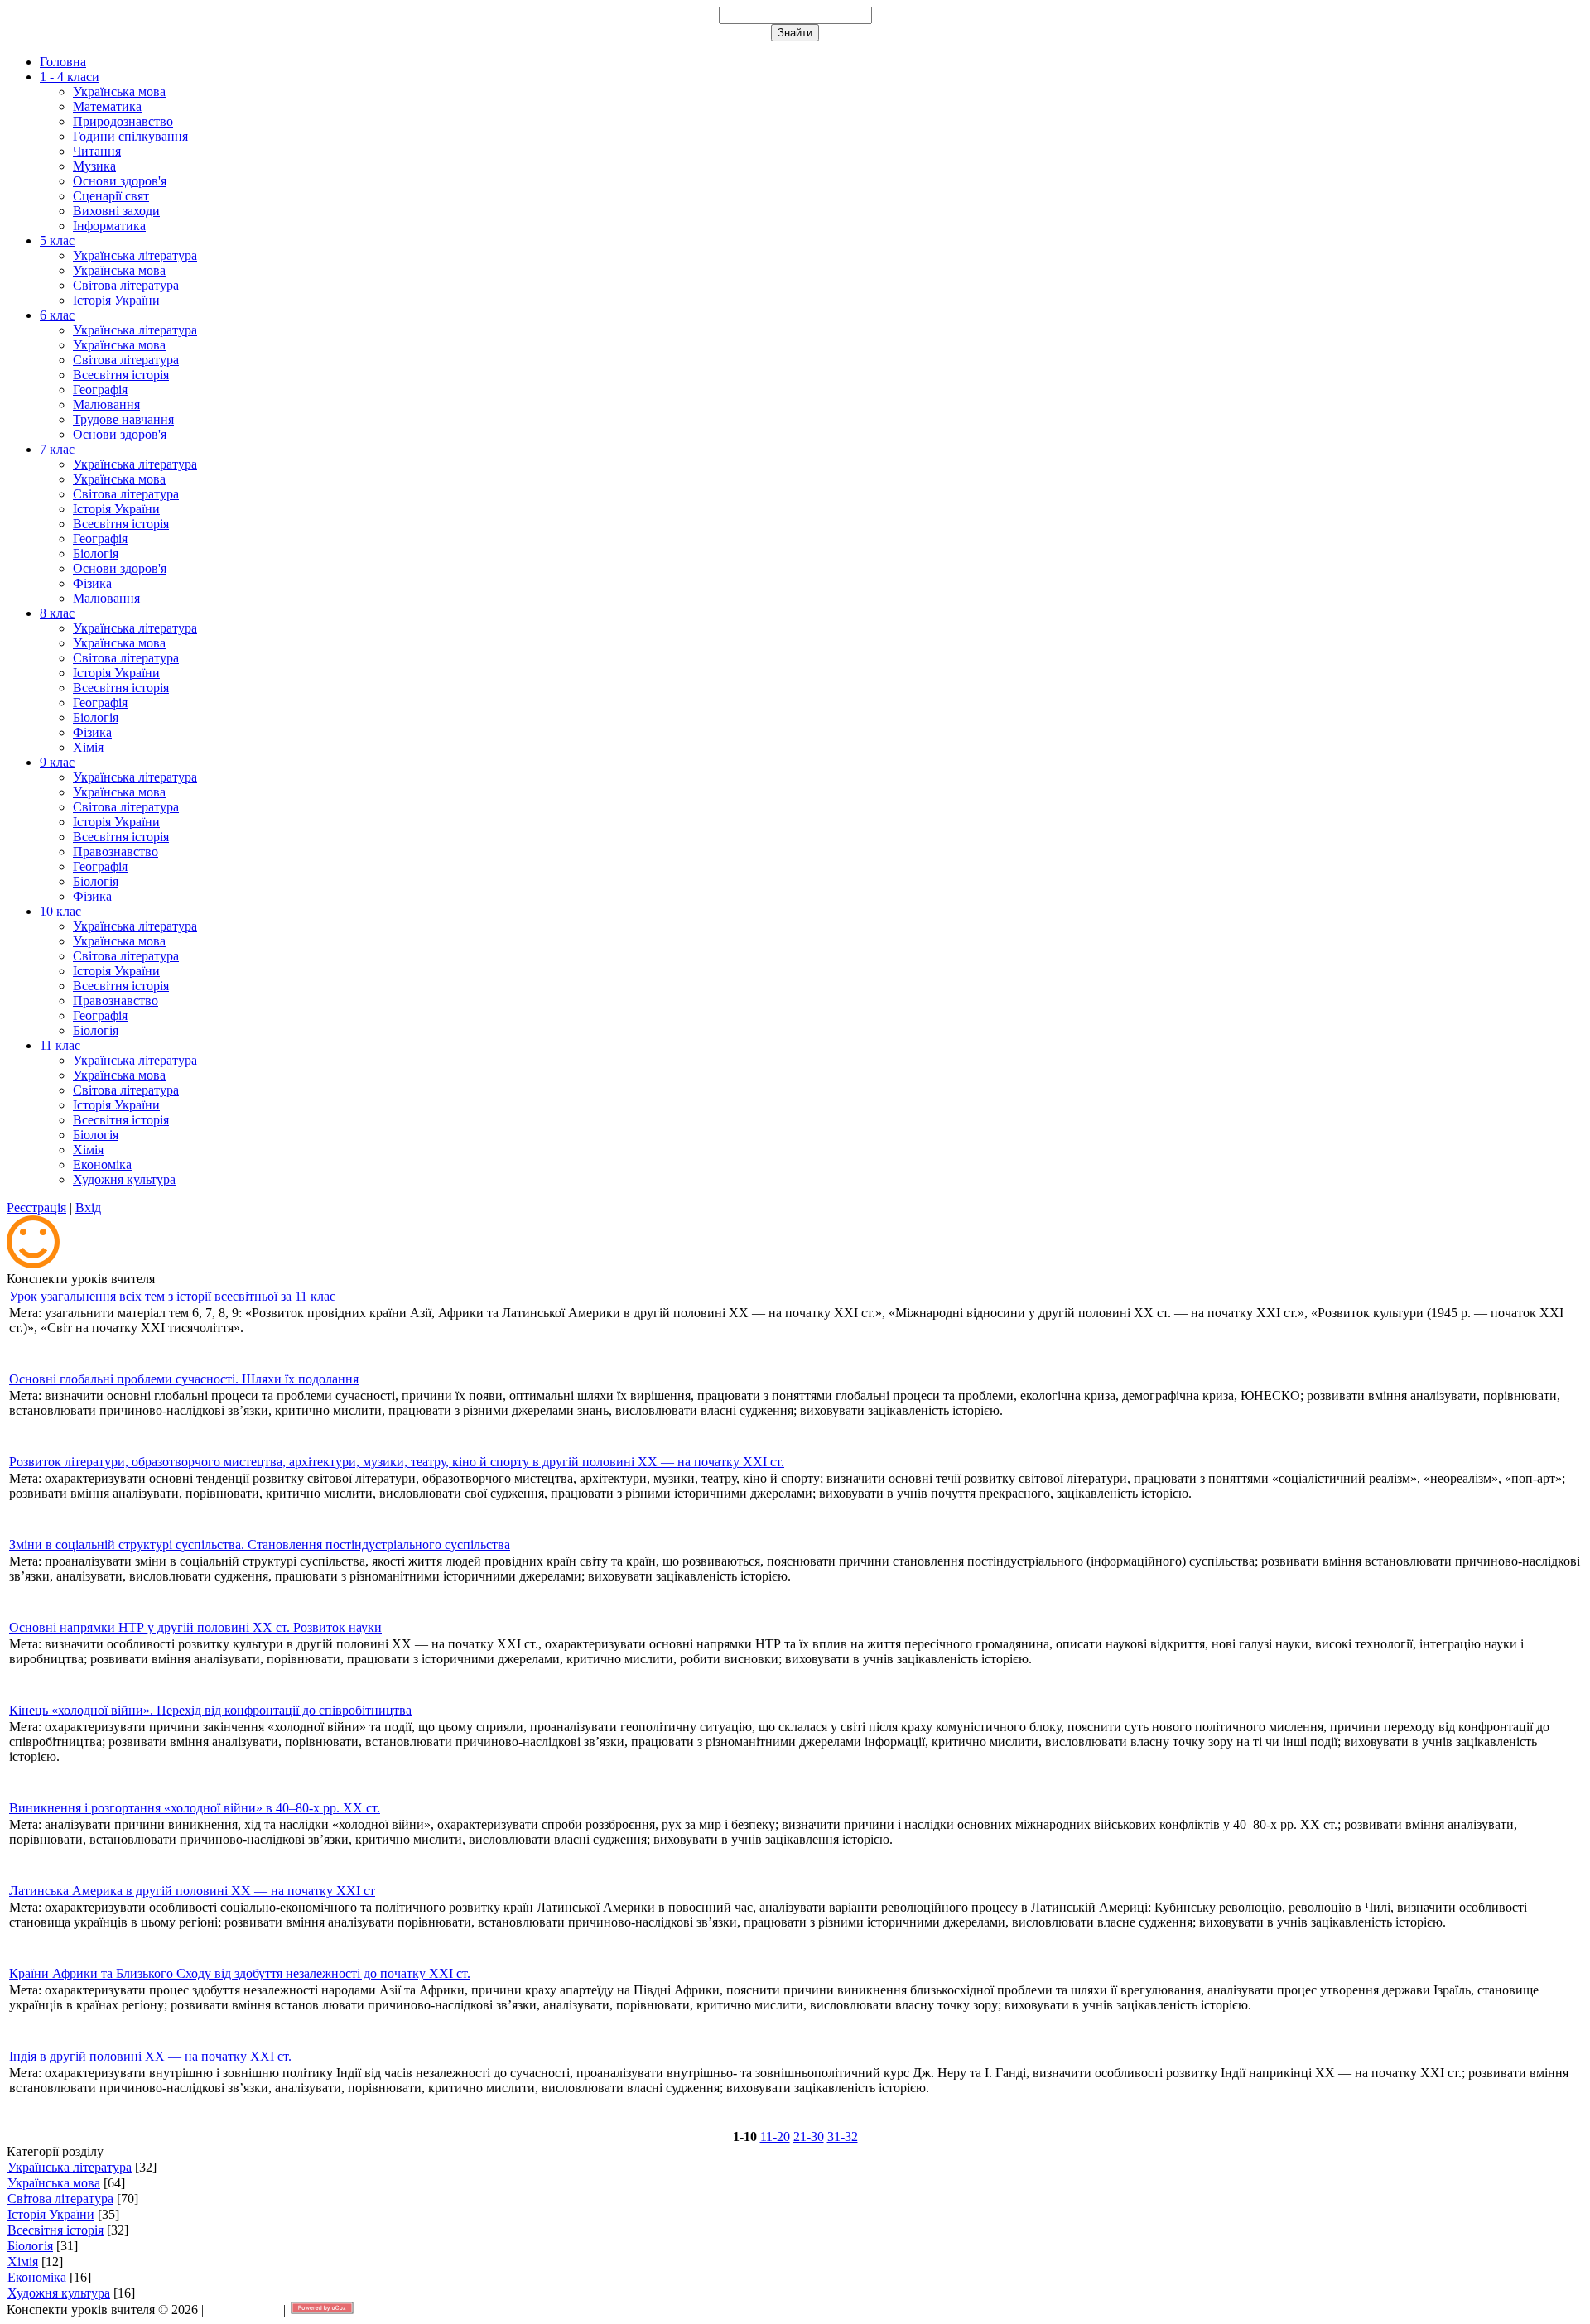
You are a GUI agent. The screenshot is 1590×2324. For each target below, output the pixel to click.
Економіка (37, 2277)
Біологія (30, 2246)
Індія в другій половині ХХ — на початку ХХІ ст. (150, 2056)
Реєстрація (36, 1208)
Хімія (23, 2261)
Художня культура (59, 2293)
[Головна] (33, 1264)
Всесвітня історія (55, 2230)
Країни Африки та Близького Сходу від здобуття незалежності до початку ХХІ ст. (240, 1973)
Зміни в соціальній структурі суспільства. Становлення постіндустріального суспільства (260, 1545)
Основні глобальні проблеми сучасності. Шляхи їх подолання (184, 1379)
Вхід (88, 1208)
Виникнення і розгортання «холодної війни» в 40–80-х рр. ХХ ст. (195, 1808)
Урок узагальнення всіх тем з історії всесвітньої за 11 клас (172, 1296)
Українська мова (54, 2183)
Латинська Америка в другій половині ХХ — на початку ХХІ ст (192, 1891)
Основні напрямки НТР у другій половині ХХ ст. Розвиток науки (195, 1627)
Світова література (60, 2199)
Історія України (51, 2214)
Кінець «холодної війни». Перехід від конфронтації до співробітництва (210, 1710)
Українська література (70, 2167)
